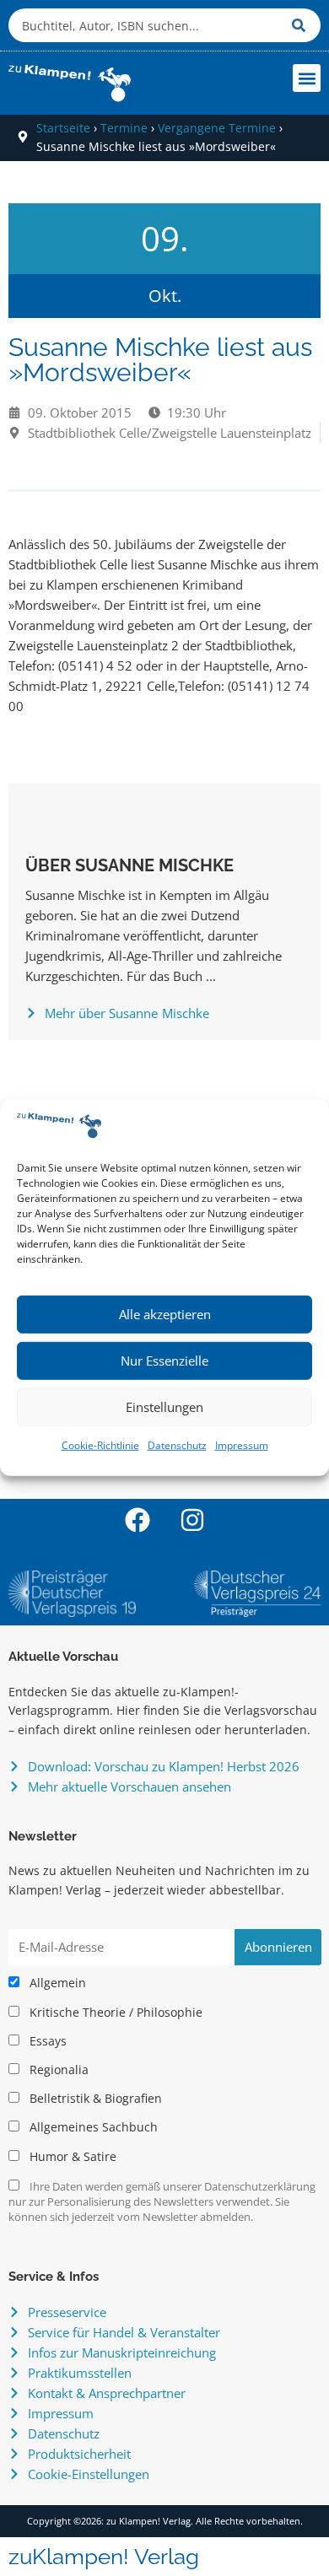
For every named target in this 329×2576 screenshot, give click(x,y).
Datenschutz (177, 1445)
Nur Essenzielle (164, 1361)
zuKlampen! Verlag (104, 2557)
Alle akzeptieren (165, 1314)
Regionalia (57, 2070)
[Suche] (302, 25)
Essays (46, 2041)
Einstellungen (164, 1407)
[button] (307, 78)
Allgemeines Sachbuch (92, 2127)
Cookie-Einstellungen (89, 2474)
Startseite (63, 128)
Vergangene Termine (217, 128)
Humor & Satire (71, 2157)
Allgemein (56, 1983)
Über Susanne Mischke (129, 865)
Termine (124, 128)
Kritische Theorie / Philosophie (114, 2013)
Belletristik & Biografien (94, 2099)
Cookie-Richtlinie (100, 1445)
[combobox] (146, 25)
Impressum (242, 1445)
